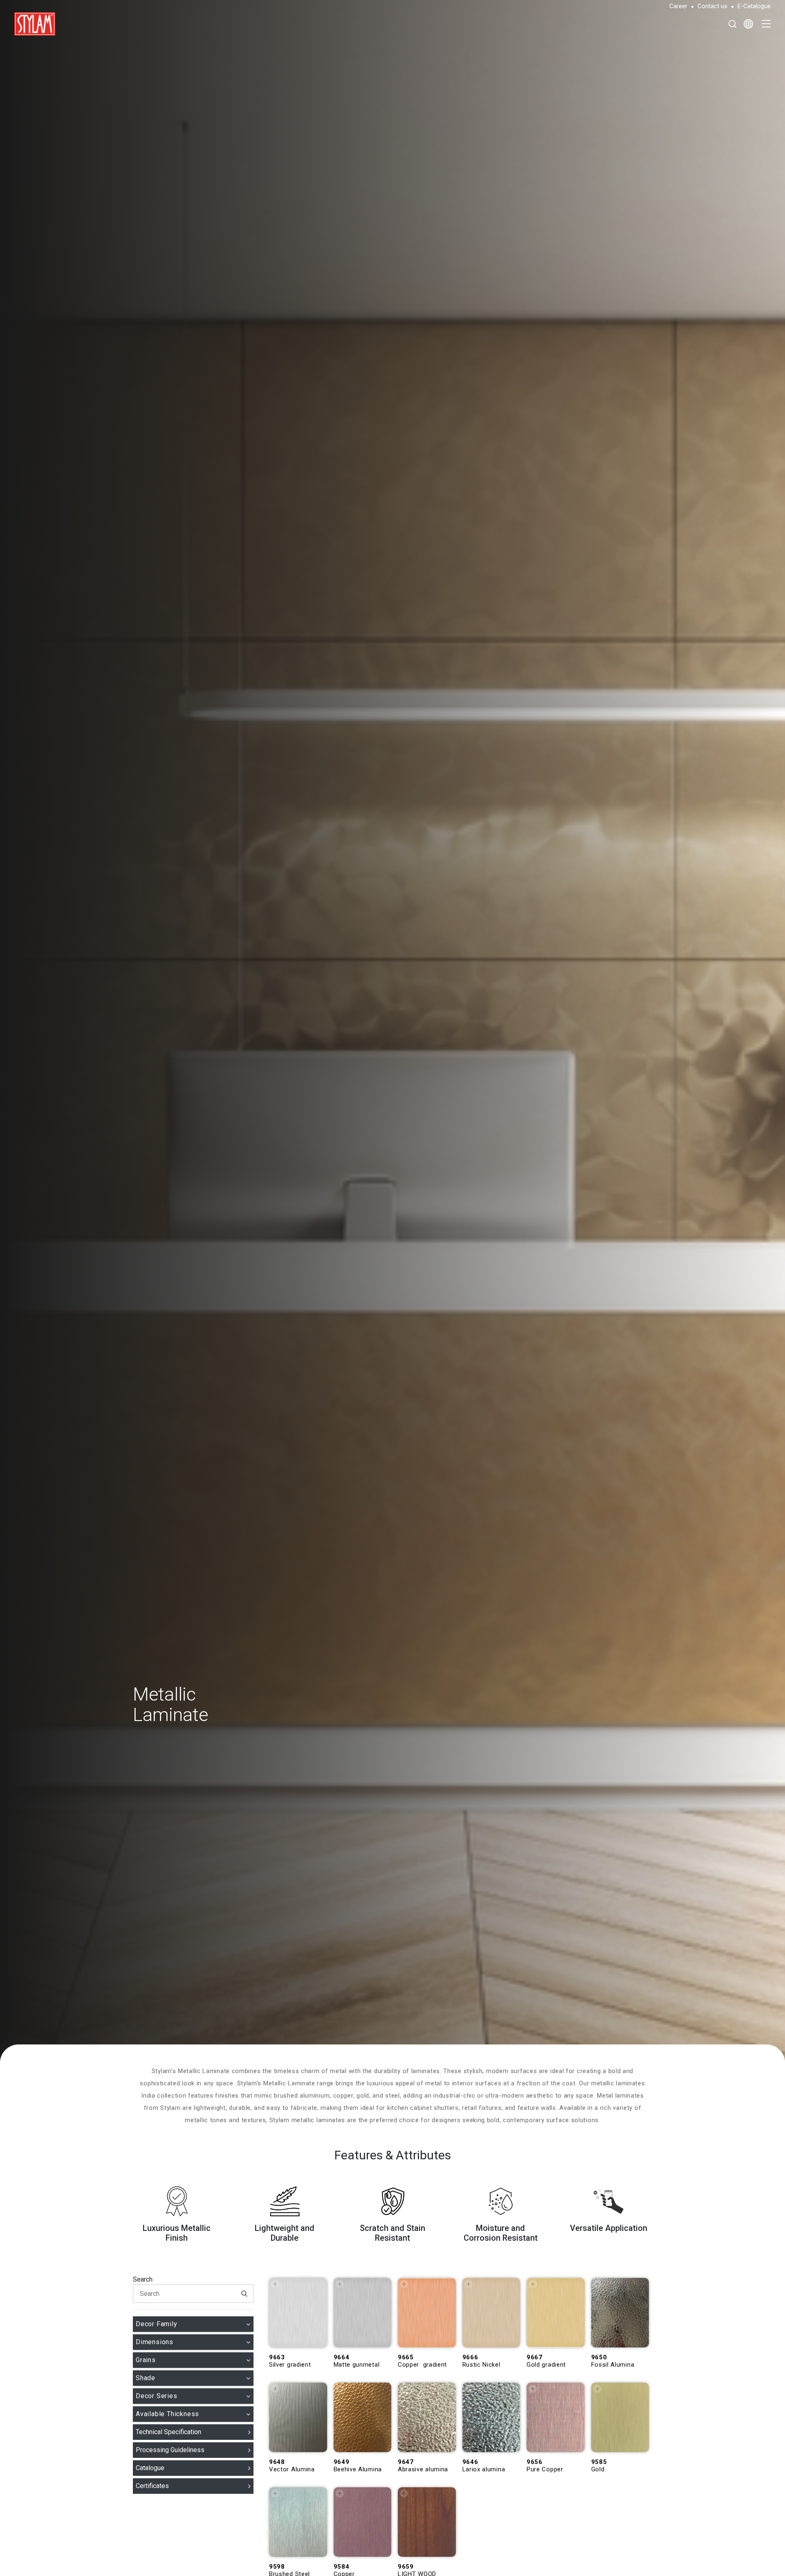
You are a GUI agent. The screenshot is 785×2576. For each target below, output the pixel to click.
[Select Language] (748, 24)
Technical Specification (168, 2432)
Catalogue (150, 2468)
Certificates (152, 2486)
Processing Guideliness (170, 2450)
